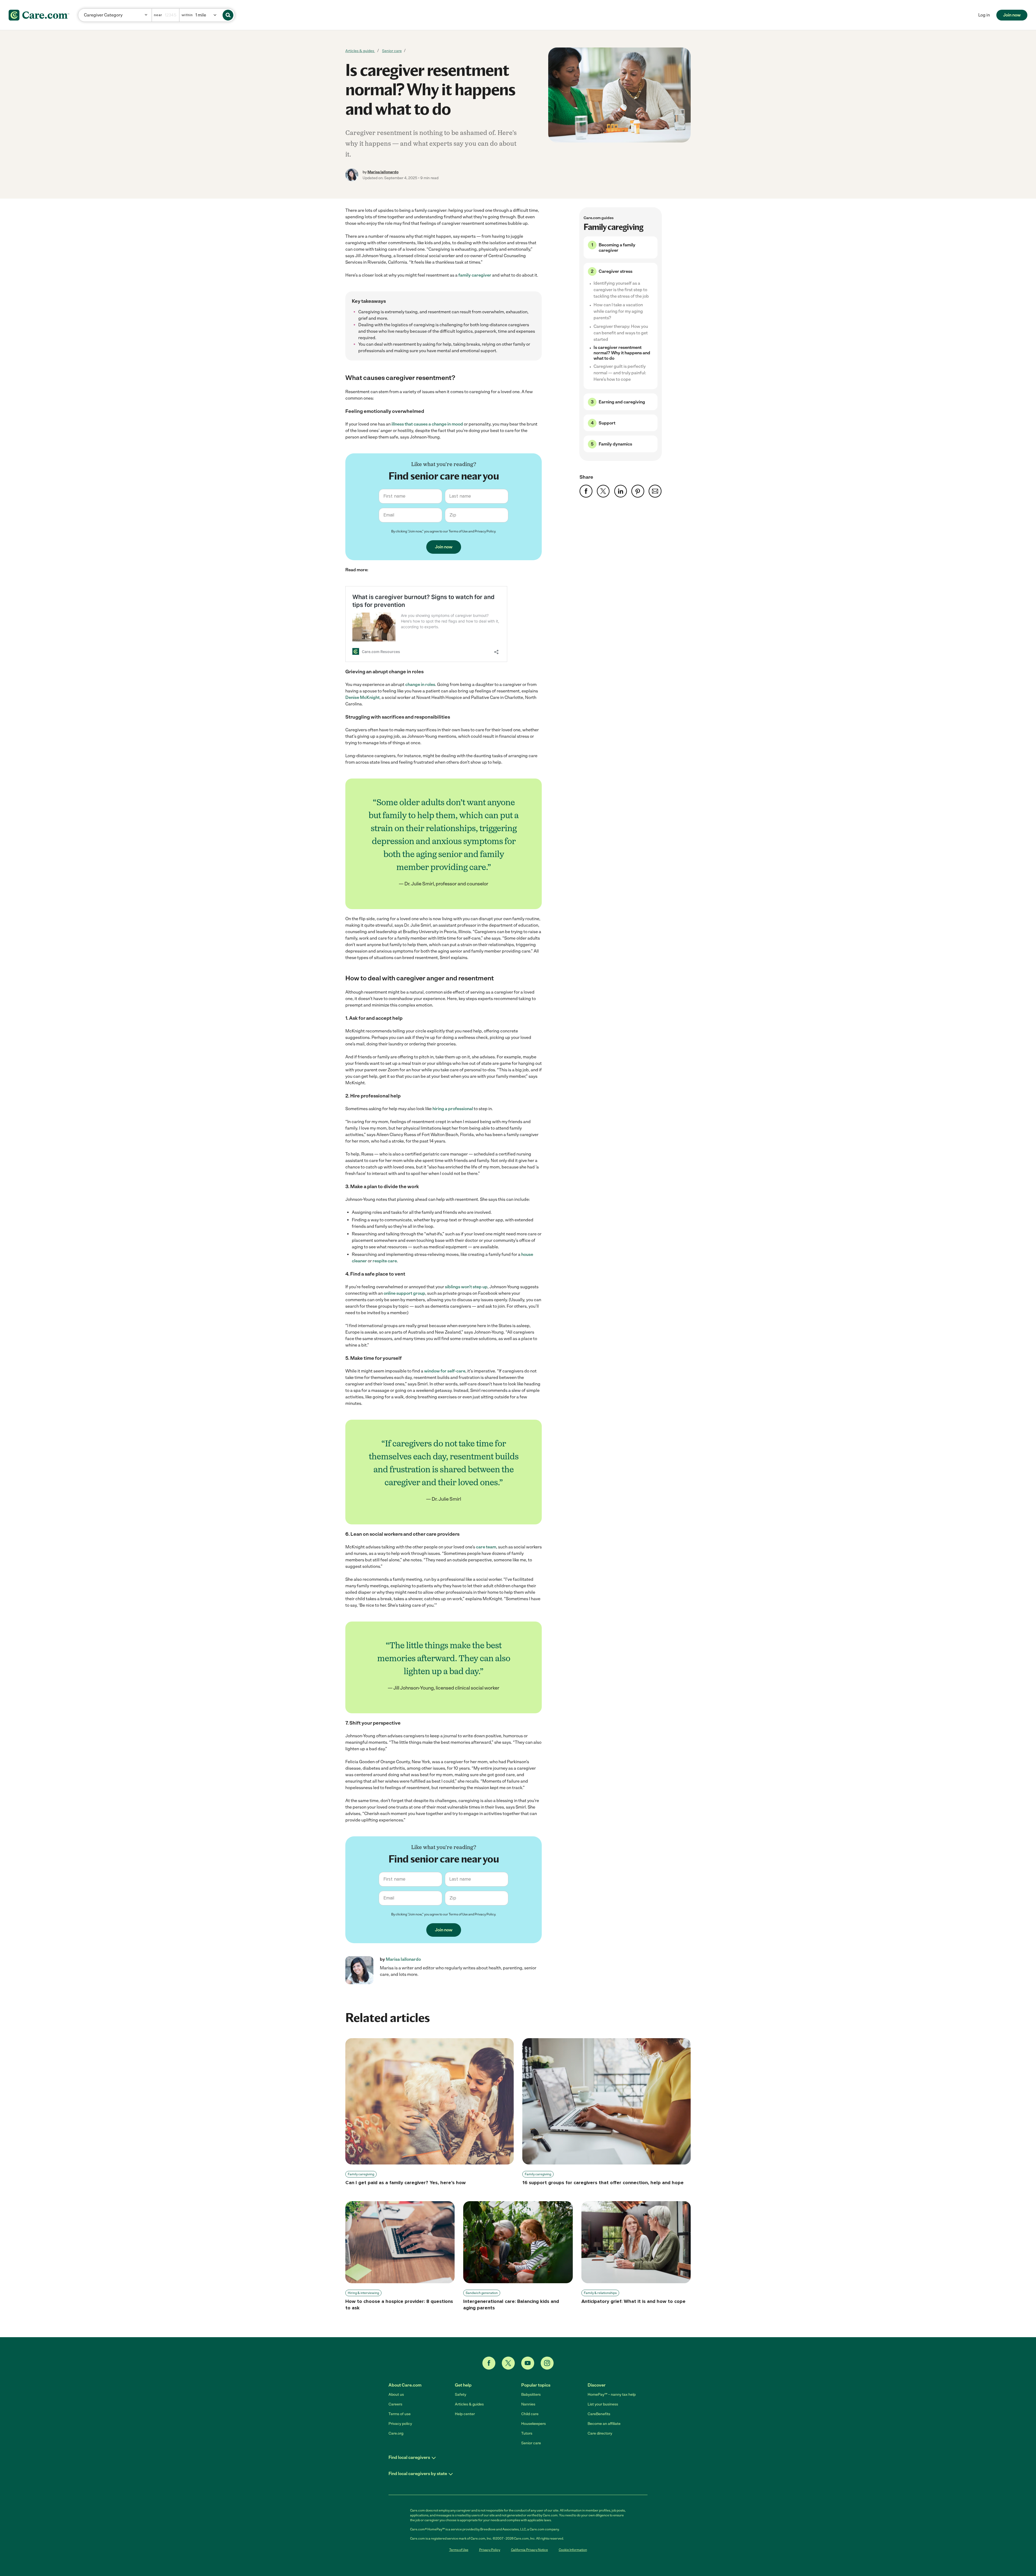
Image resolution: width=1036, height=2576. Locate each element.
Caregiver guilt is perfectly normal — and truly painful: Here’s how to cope (620, 373)
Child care (530, 2414)
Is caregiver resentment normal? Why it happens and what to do (622, 353)
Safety (461, 2395)
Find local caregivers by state (418, 2474)
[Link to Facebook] (489, 2363)
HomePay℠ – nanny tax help (612, 2395)
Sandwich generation (482, 2293)
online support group (404, 1293)
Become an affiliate (604, 2424)
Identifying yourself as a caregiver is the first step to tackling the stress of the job (621, 290)
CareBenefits (599, 2414)
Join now (1012, 15)
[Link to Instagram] (547, 2363)
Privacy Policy (485, 531)
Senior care (392, 51)
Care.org (396, 2433)
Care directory (600, 2433)
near (158, 15)
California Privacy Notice (529, 2550)
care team (486, 1547)
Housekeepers (534, 2424)
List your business (603, 2404)
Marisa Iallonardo (383, 172)
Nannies (528, 2404)
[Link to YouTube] (528, 2363)
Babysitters (531, 2395)
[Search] (228, 15)
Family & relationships (600, 2293)
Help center (465, 2414)
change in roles (420, 684)
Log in (984, 15)
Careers (395, 2404)
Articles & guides (360, 51)
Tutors (527, 2433)
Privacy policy (400, 2424)
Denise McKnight (362, 697)
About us (396, 2395)
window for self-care (445, 1371)
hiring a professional (453, 1109)
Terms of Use (458, 531)
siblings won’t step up (466, 1287)
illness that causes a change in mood (427, 424)
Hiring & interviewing (363, 2293)
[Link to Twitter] (508, 2363)
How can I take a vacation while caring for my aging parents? (618, 311)
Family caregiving (361, 2174)
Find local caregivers (409, 2457)
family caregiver (475, 275)
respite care (385, 1261)
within (187, 15)
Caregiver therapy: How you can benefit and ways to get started (621, 333)
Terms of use (400, 2414)
